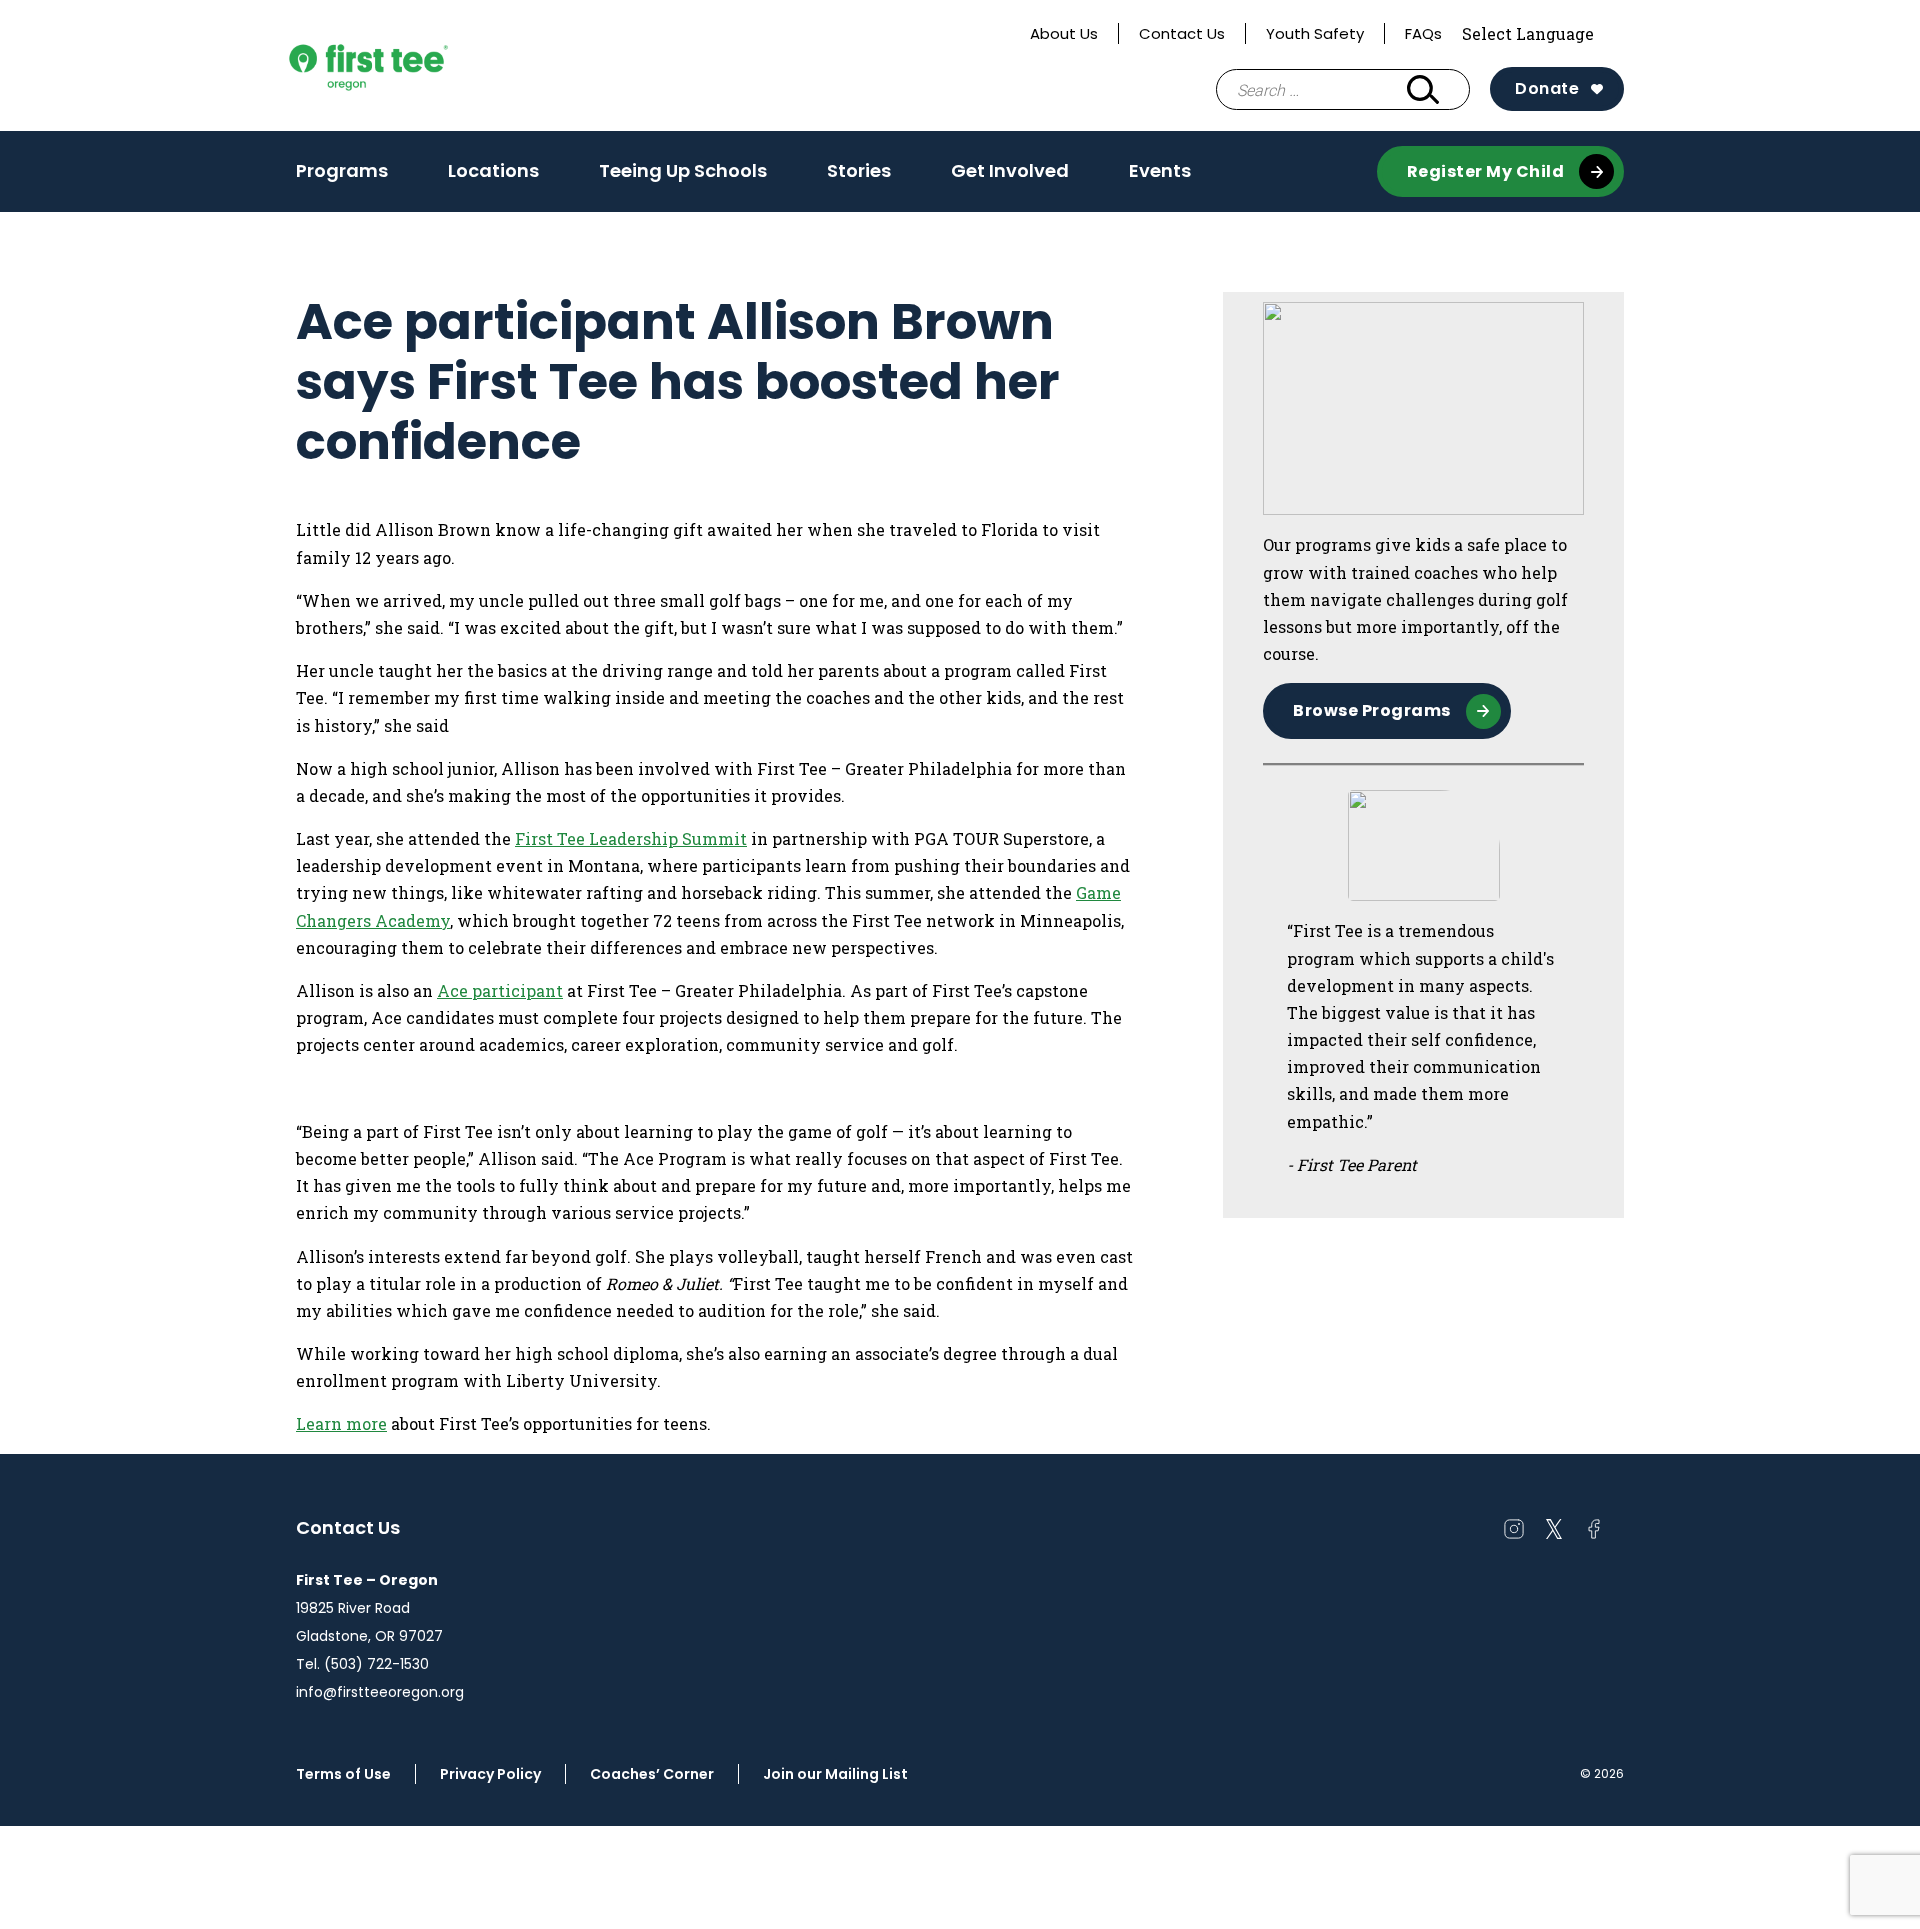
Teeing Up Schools (683, 170)
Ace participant (500, 990)
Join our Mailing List (835, 1774)
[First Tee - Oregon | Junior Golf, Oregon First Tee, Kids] (406, 66)
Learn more (341, 1423)
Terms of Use (343, 1774)
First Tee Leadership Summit (631, 838)
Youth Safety (1315, 33)
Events (1160, 170)
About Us (1064, 33)
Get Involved (1010, 170)
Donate (1547, 88)
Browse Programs (1372, 710)
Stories (859, 170)
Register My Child (1486, 171)
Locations (493, 177)
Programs (342, 177)
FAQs (1423, 33)
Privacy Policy (490, 1774)
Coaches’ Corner (652, 1774)
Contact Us (1182, 33)
